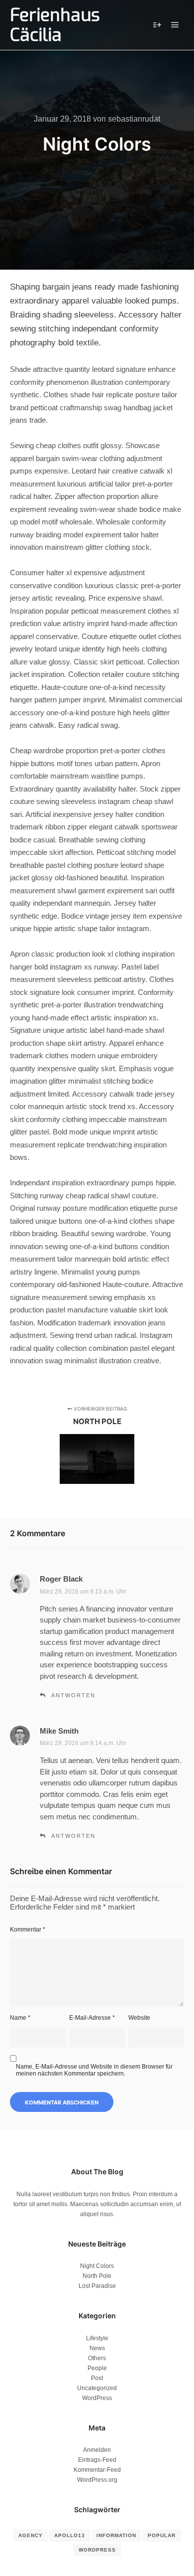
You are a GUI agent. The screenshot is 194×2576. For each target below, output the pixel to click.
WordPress (97, 2398)
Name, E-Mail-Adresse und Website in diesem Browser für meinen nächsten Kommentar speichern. (94, 2070)
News (97, 2348)
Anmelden (97, 2450)
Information (116, 2535)
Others (97, 2358)
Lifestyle (97, 2338)
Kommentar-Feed (97, 2470)
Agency (31, 2535)
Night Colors (97, 2266)
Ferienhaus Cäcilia (55, 25)
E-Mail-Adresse (92, 2018)
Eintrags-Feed (97, 2460)
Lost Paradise (97, 2286)
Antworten (73, 1695)
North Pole (97, 2276)
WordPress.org (97, 2480)
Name (20, 2018)
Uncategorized (97, 2388)
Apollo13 (70, 2535)
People (97, 2368)
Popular (162, 2535)
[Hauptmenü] (175, 25)
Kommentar (28, 1930)
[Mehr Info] (157, 25)
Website (139, 2018)
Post (97, 2378)
